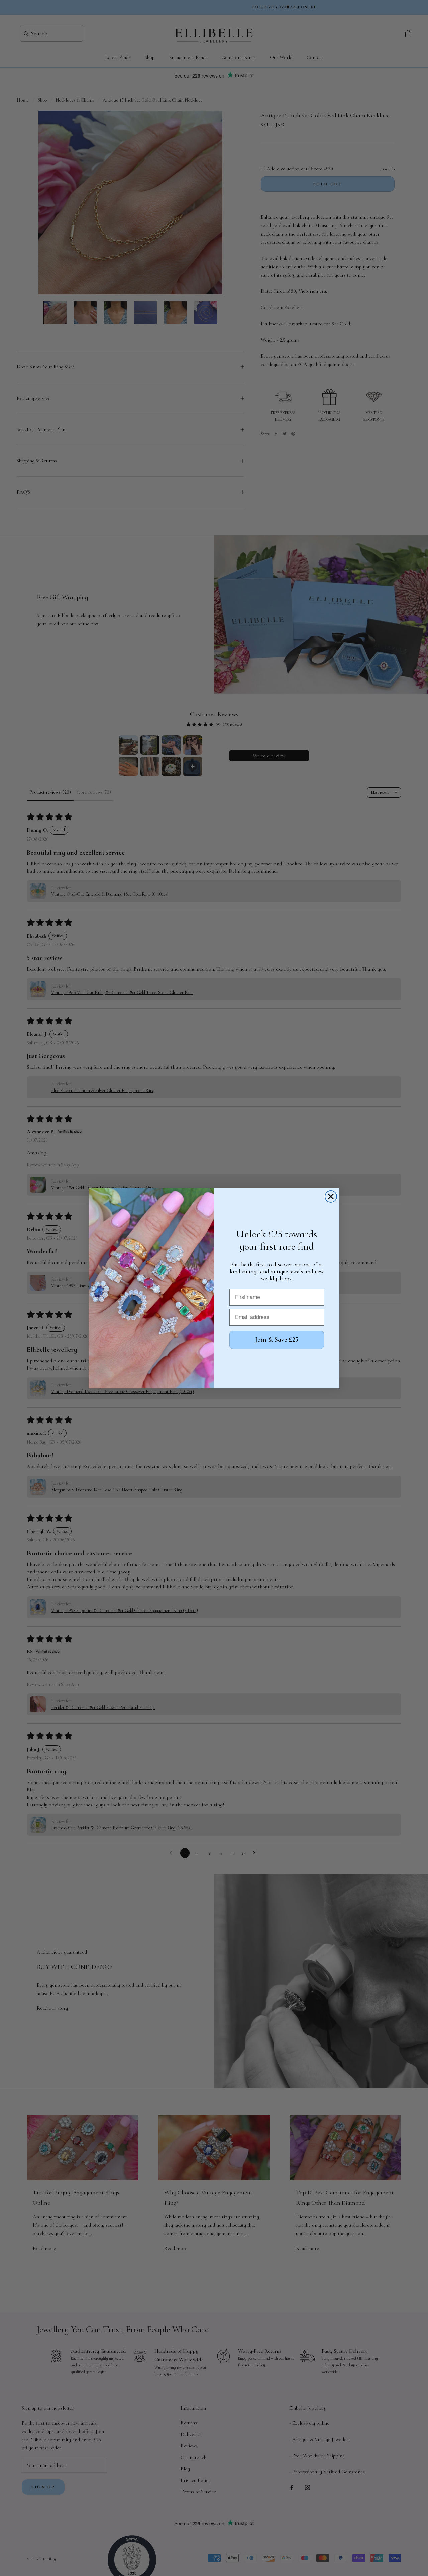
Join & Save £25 (277, 1340)
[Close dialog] (331, 1196)
